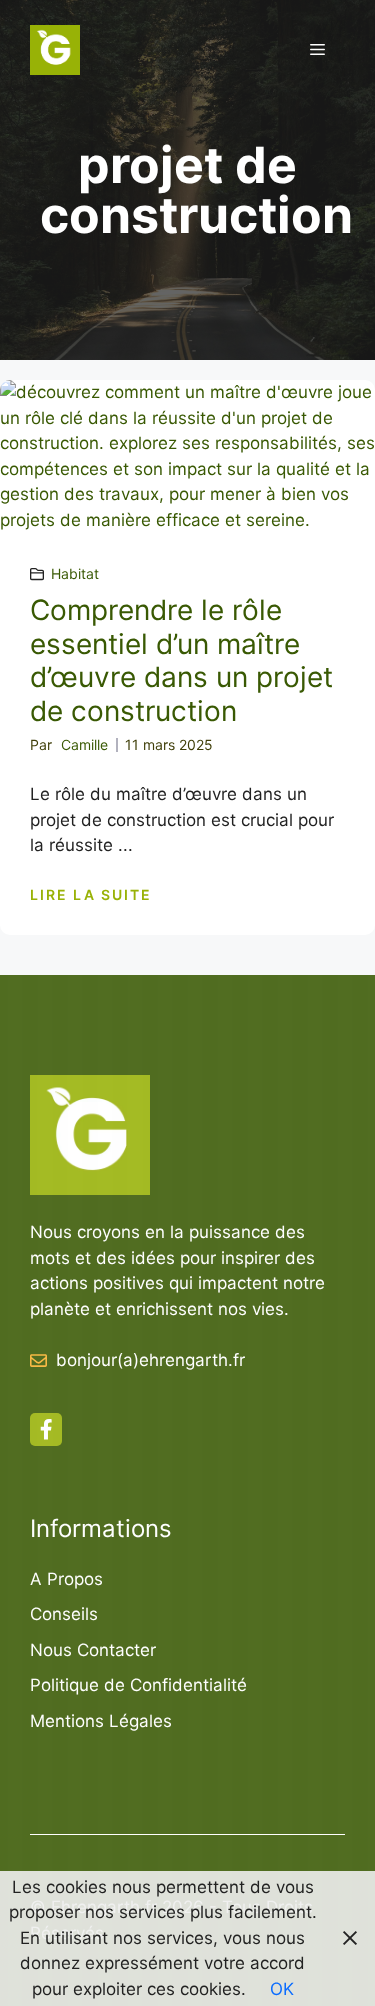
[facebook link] (46, 1429)
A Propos (66, 1579)
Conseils (64, 1614)
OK (282, 1989)
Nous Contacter (93, 1650)
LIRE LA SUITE (91, 894)
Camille (84, 744)
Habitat (75, 573)
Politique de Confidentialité (138, 1685)
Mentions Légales (101, 1721)
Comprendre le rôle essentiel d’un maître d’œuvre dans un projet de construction (181, 660)
